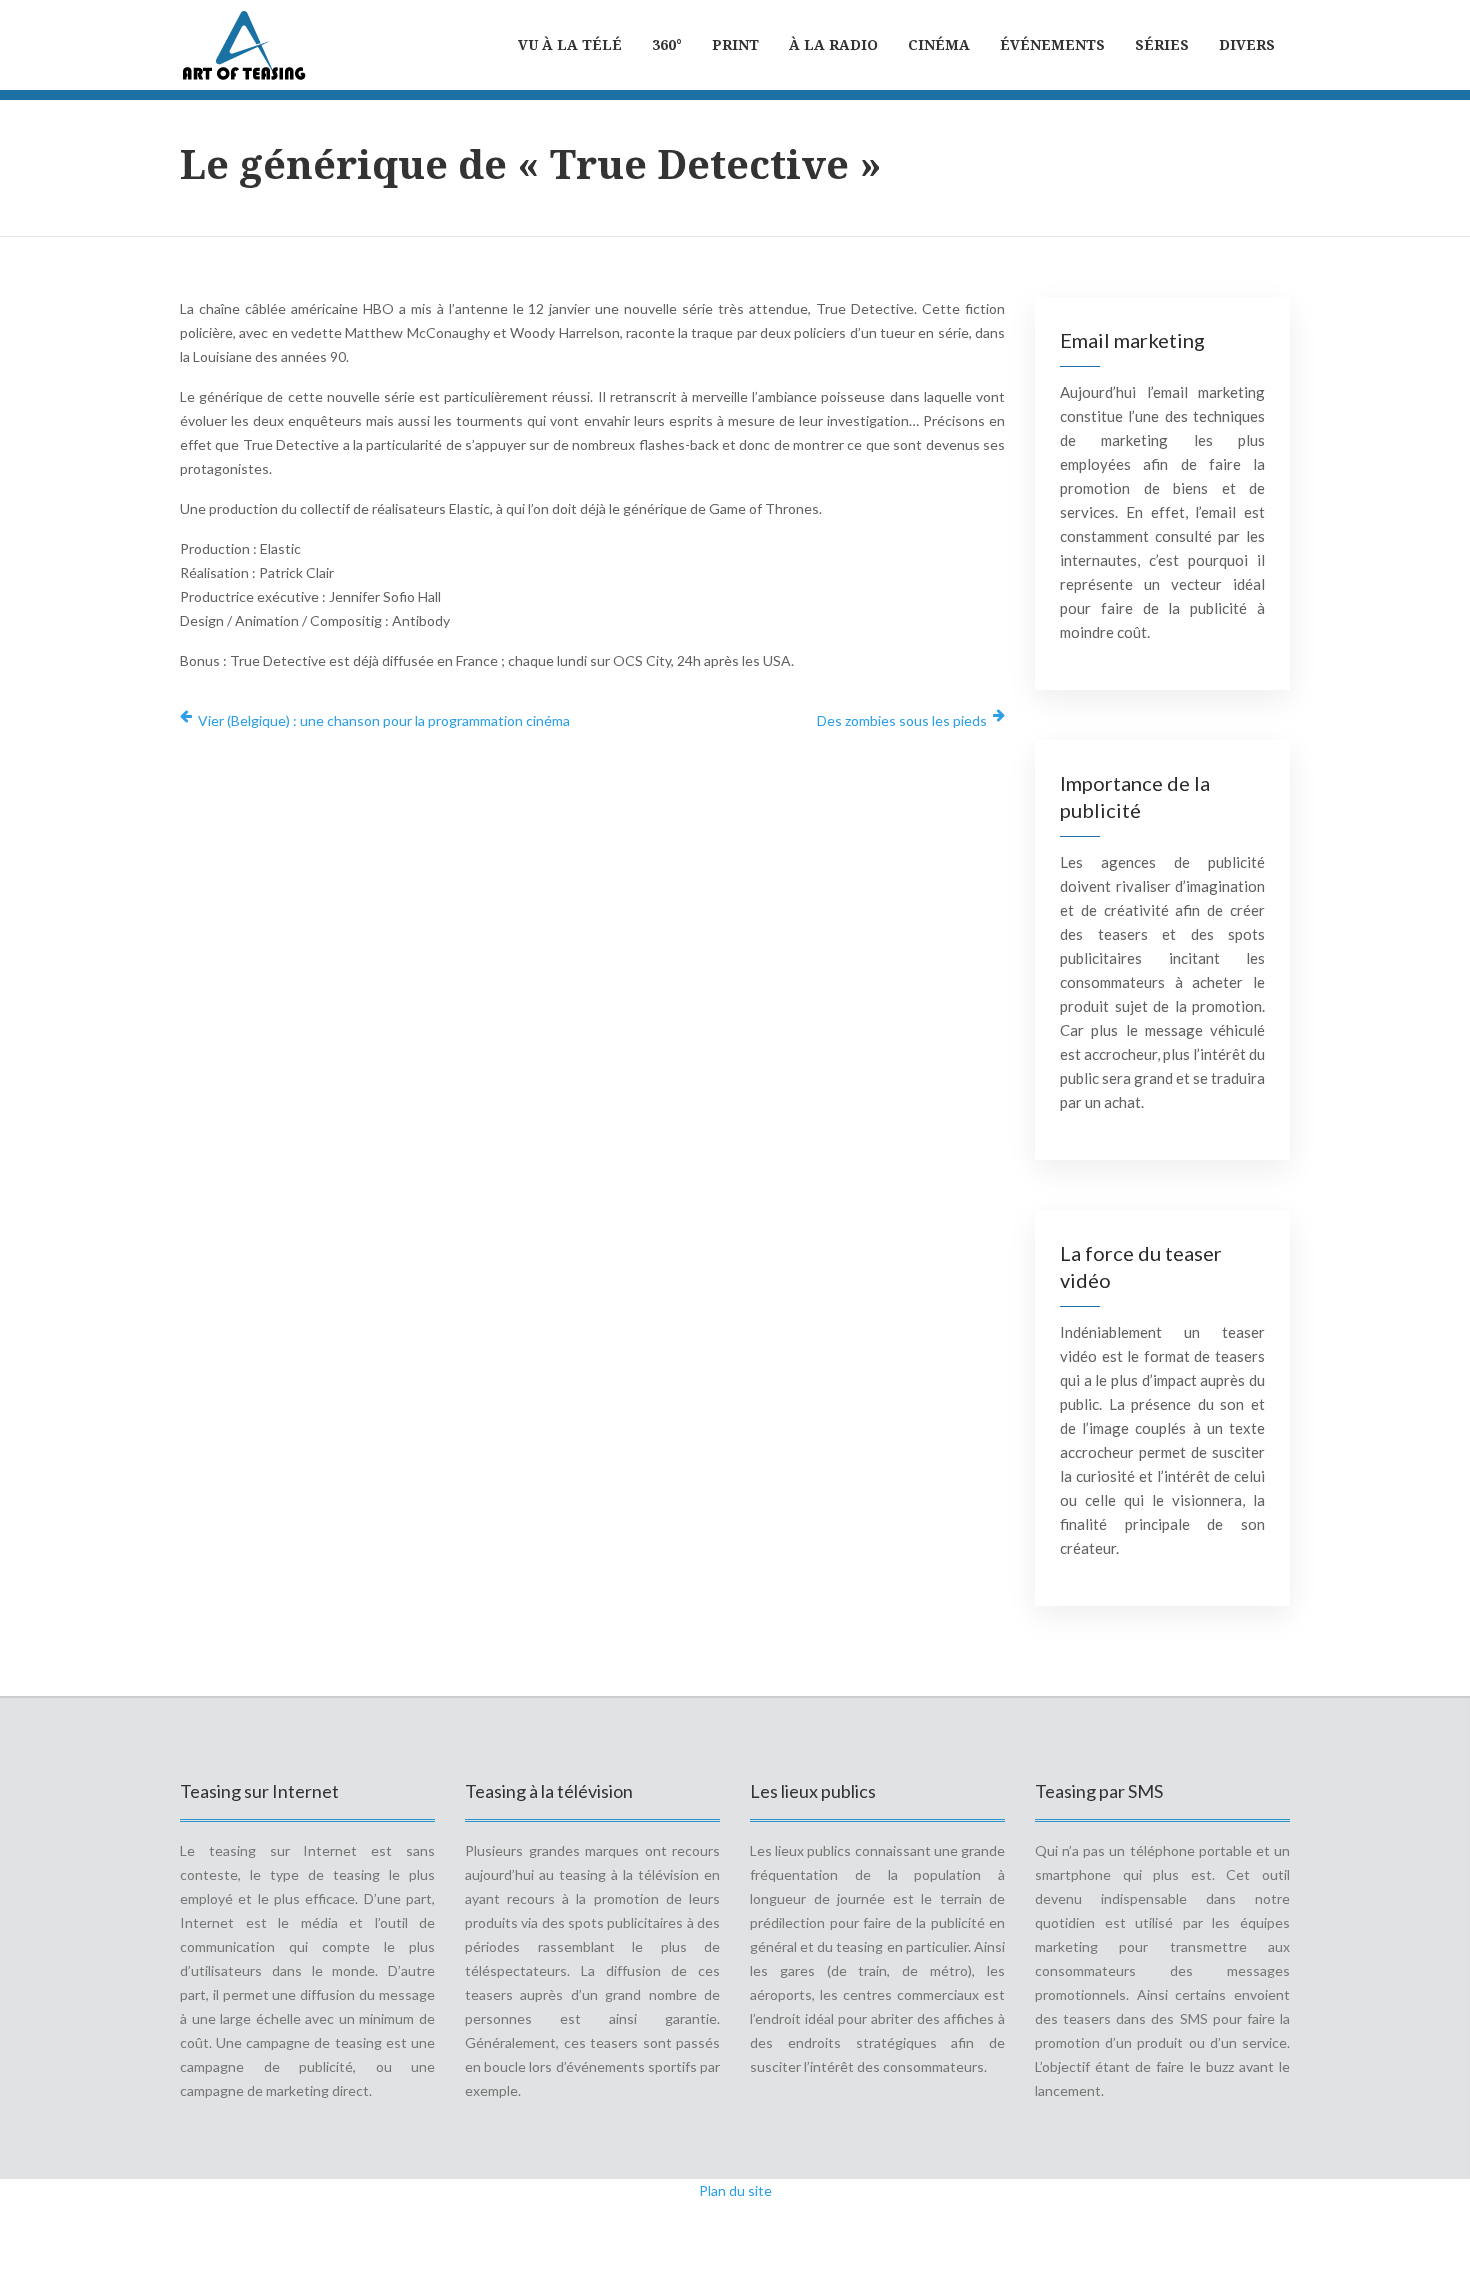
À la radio (833, 44)
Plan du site (735, 2190)
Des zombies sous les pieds (902, 720)
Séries (1162, 44)
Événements (1052, 44)
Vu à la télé (570, 44)
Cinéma (939, 44)
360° (667, 44)
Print (735, 44)
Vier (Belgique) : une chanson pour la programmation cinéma (384, 720)
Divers (1247, 44)
